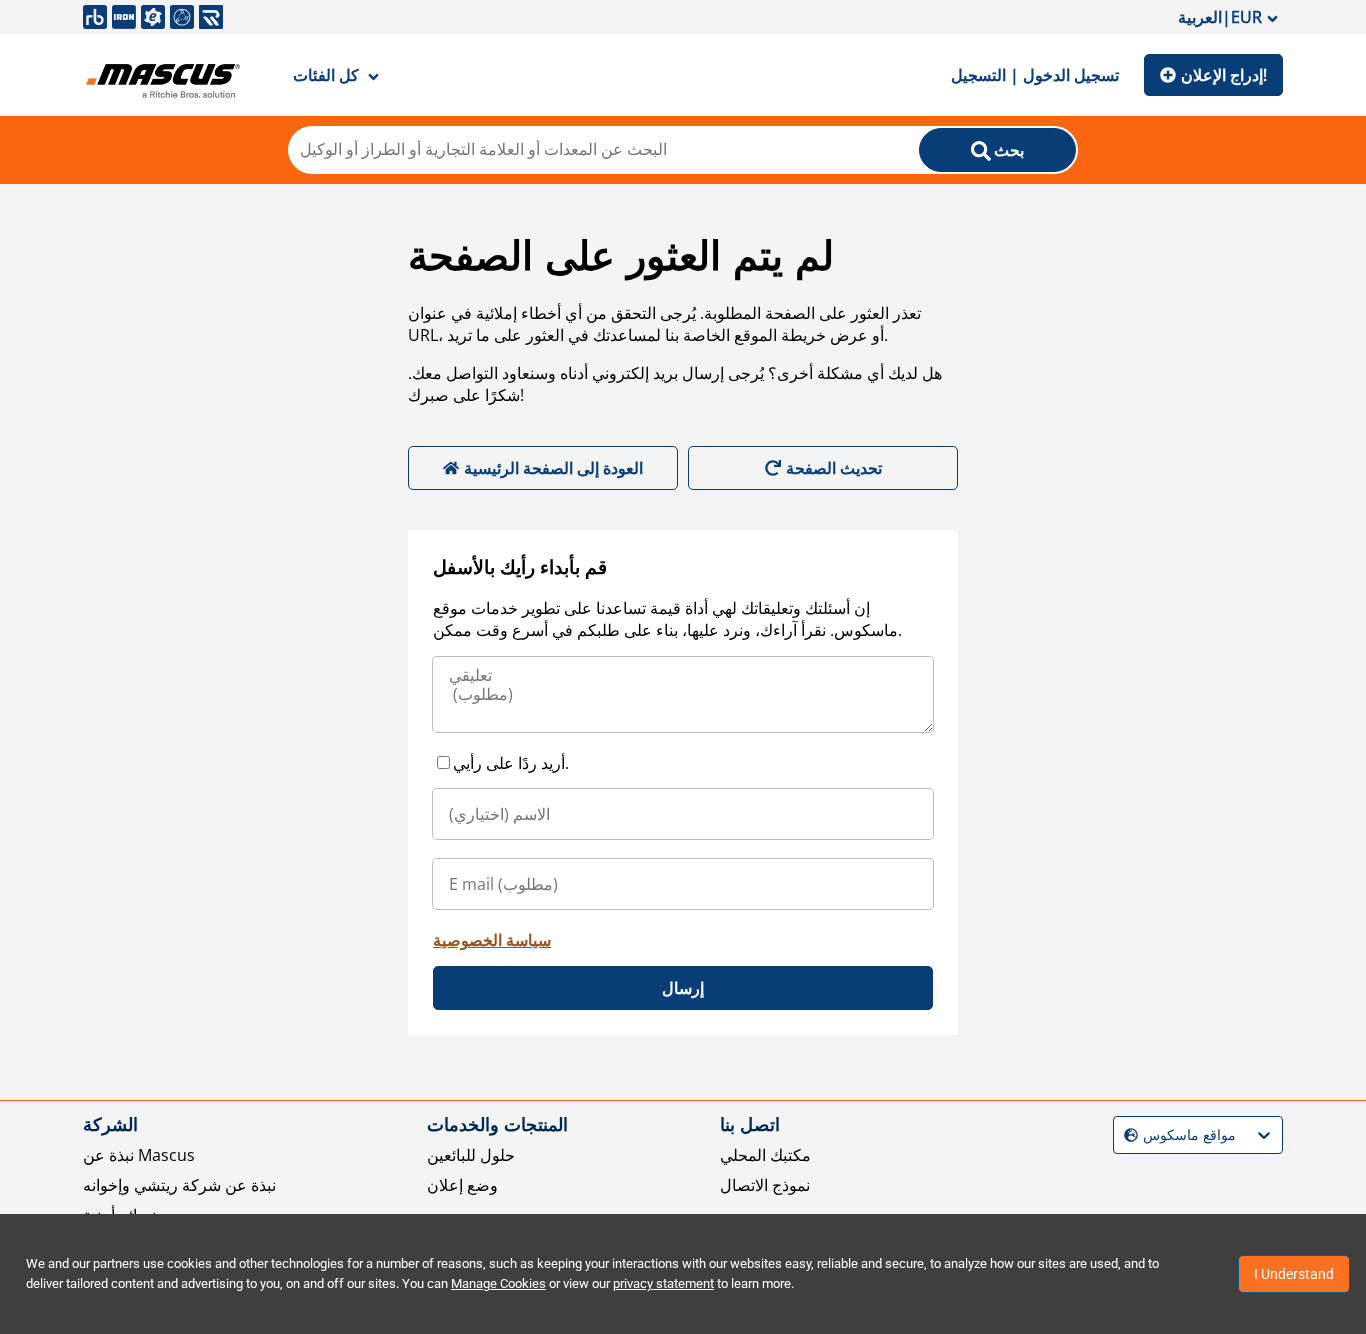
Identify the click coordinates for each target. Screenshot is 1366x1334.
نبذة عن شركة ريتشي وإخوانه (179, 1185)
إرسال (683, 988)
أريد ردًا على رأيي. (511, 763)
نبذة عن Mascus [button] (139, 1155)
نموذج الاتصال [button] (765, 1185)
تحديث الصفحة (834, 468)
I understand (1294, 1274)
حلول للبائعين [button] (471, 1155)
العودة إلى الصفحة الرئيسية (553, 468)
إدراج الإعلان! (1224, 75)
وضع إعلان (462, 1185)
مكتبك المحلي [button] (765, 1155)
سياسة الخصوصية (492, 940)
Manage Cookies (498, 1283)
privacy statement (663, 1283)
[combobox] (1126, 1135)
